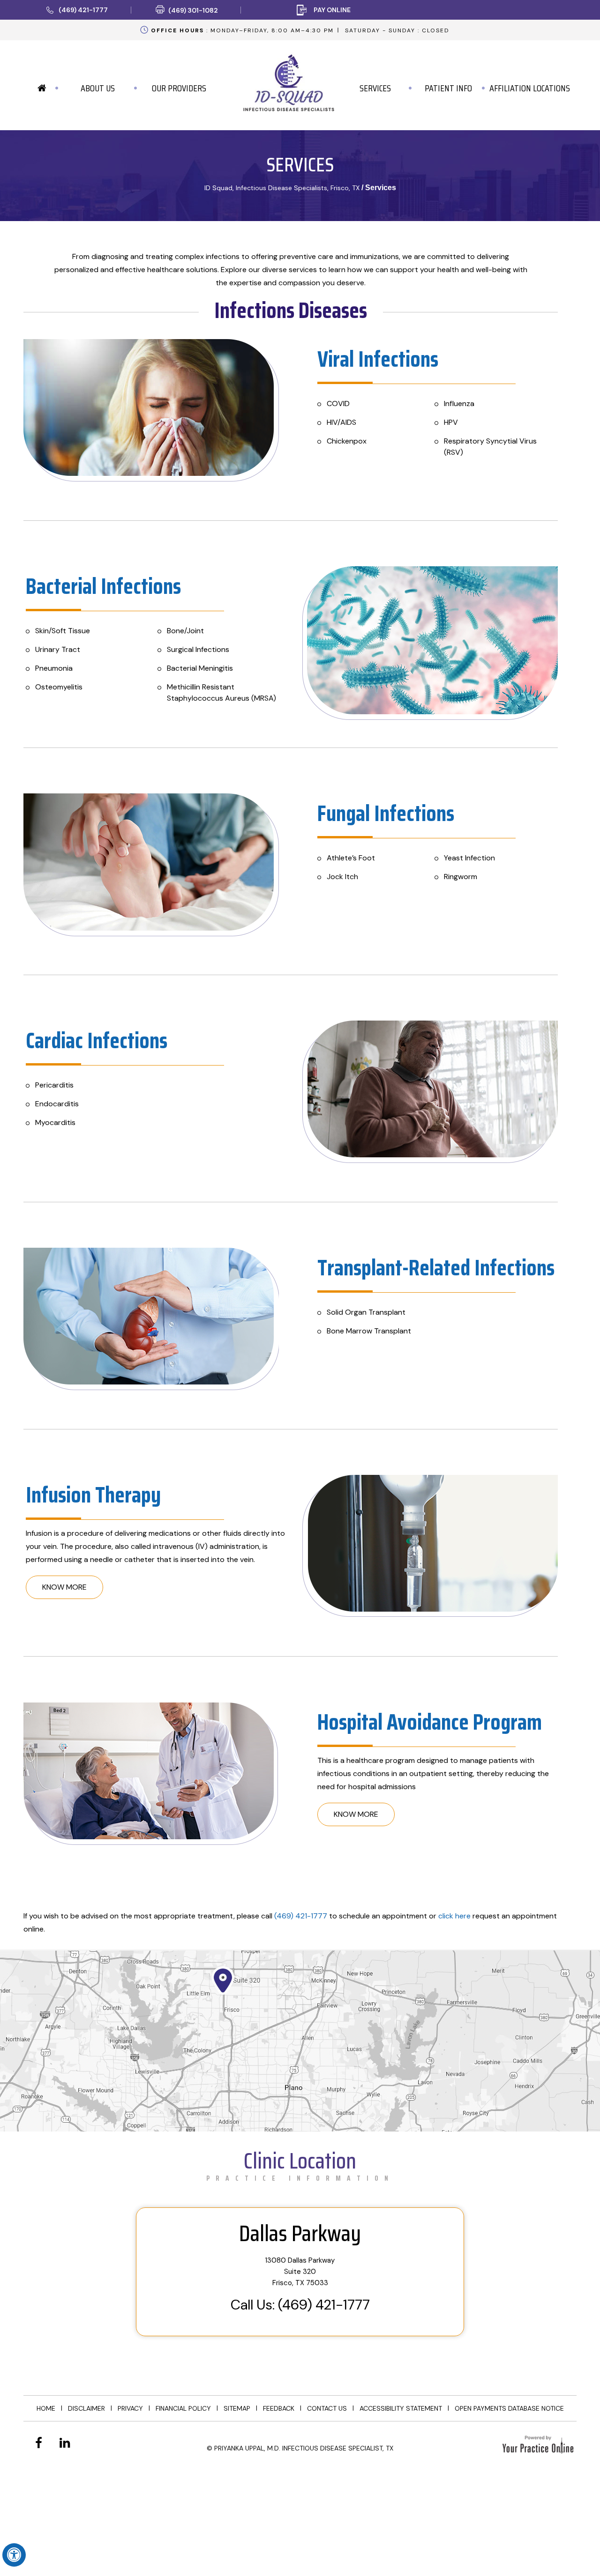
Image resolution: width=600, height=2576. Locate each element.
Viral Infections (378, 359)
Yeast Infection (469, 858)
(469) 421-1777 (83, 10)
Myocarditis (55, 1122)
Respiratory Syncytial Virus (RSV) (490, 447)
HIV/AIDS (341, 422)
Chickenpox (347, 441)
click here (454, 1916)
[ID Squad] (289, 79)
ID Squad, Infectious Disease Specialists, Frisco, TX (282, 188)
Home (46, 2408)
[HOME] (42, 88)
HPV (451, 422)
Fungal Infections (386, 813)
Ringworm (461, 877)
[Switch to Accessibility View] (14, 2555)
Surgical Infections (198, 649)
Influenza (459, 403)
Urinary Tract (58, 649)
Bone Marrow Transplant (369, 1331)
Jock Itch (342, 877)
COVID (338, 403)
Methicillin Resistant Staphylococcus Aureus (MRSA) (221, 692)
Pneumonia (54, 668)
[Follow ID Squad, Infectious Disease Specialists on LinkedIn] (65, 2443)
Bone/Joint (185, 631)
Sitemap (237, 2408)
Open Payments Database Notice (509, 2408)
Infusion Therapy (93, 1495)
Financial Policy (183, 2408)
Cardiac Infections (97, 1040)
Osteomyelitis (59, 687)
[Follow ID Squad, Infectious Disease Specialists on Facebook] (39, 2443)
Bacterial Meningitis (200, 668)
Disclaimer (86, 2408)
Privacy (130, 2408)
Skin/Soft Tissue (63, 631)
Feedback (279, 2408)
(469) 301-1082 (193, 10)
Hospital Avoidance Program (430, 1722)
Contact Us (327, 2408)
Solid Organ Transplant (366, 1312)
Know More (64, 1587)
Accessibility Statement (401, 2408)
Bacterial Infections (103, 586)
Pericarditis (54, 1085)
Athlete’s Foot (351, 858)
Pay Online (332, 10)
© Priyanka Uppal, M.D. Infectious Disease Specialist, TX (300, 2448)
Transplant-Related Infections (436, 1268)
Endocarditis (57, 1104)
